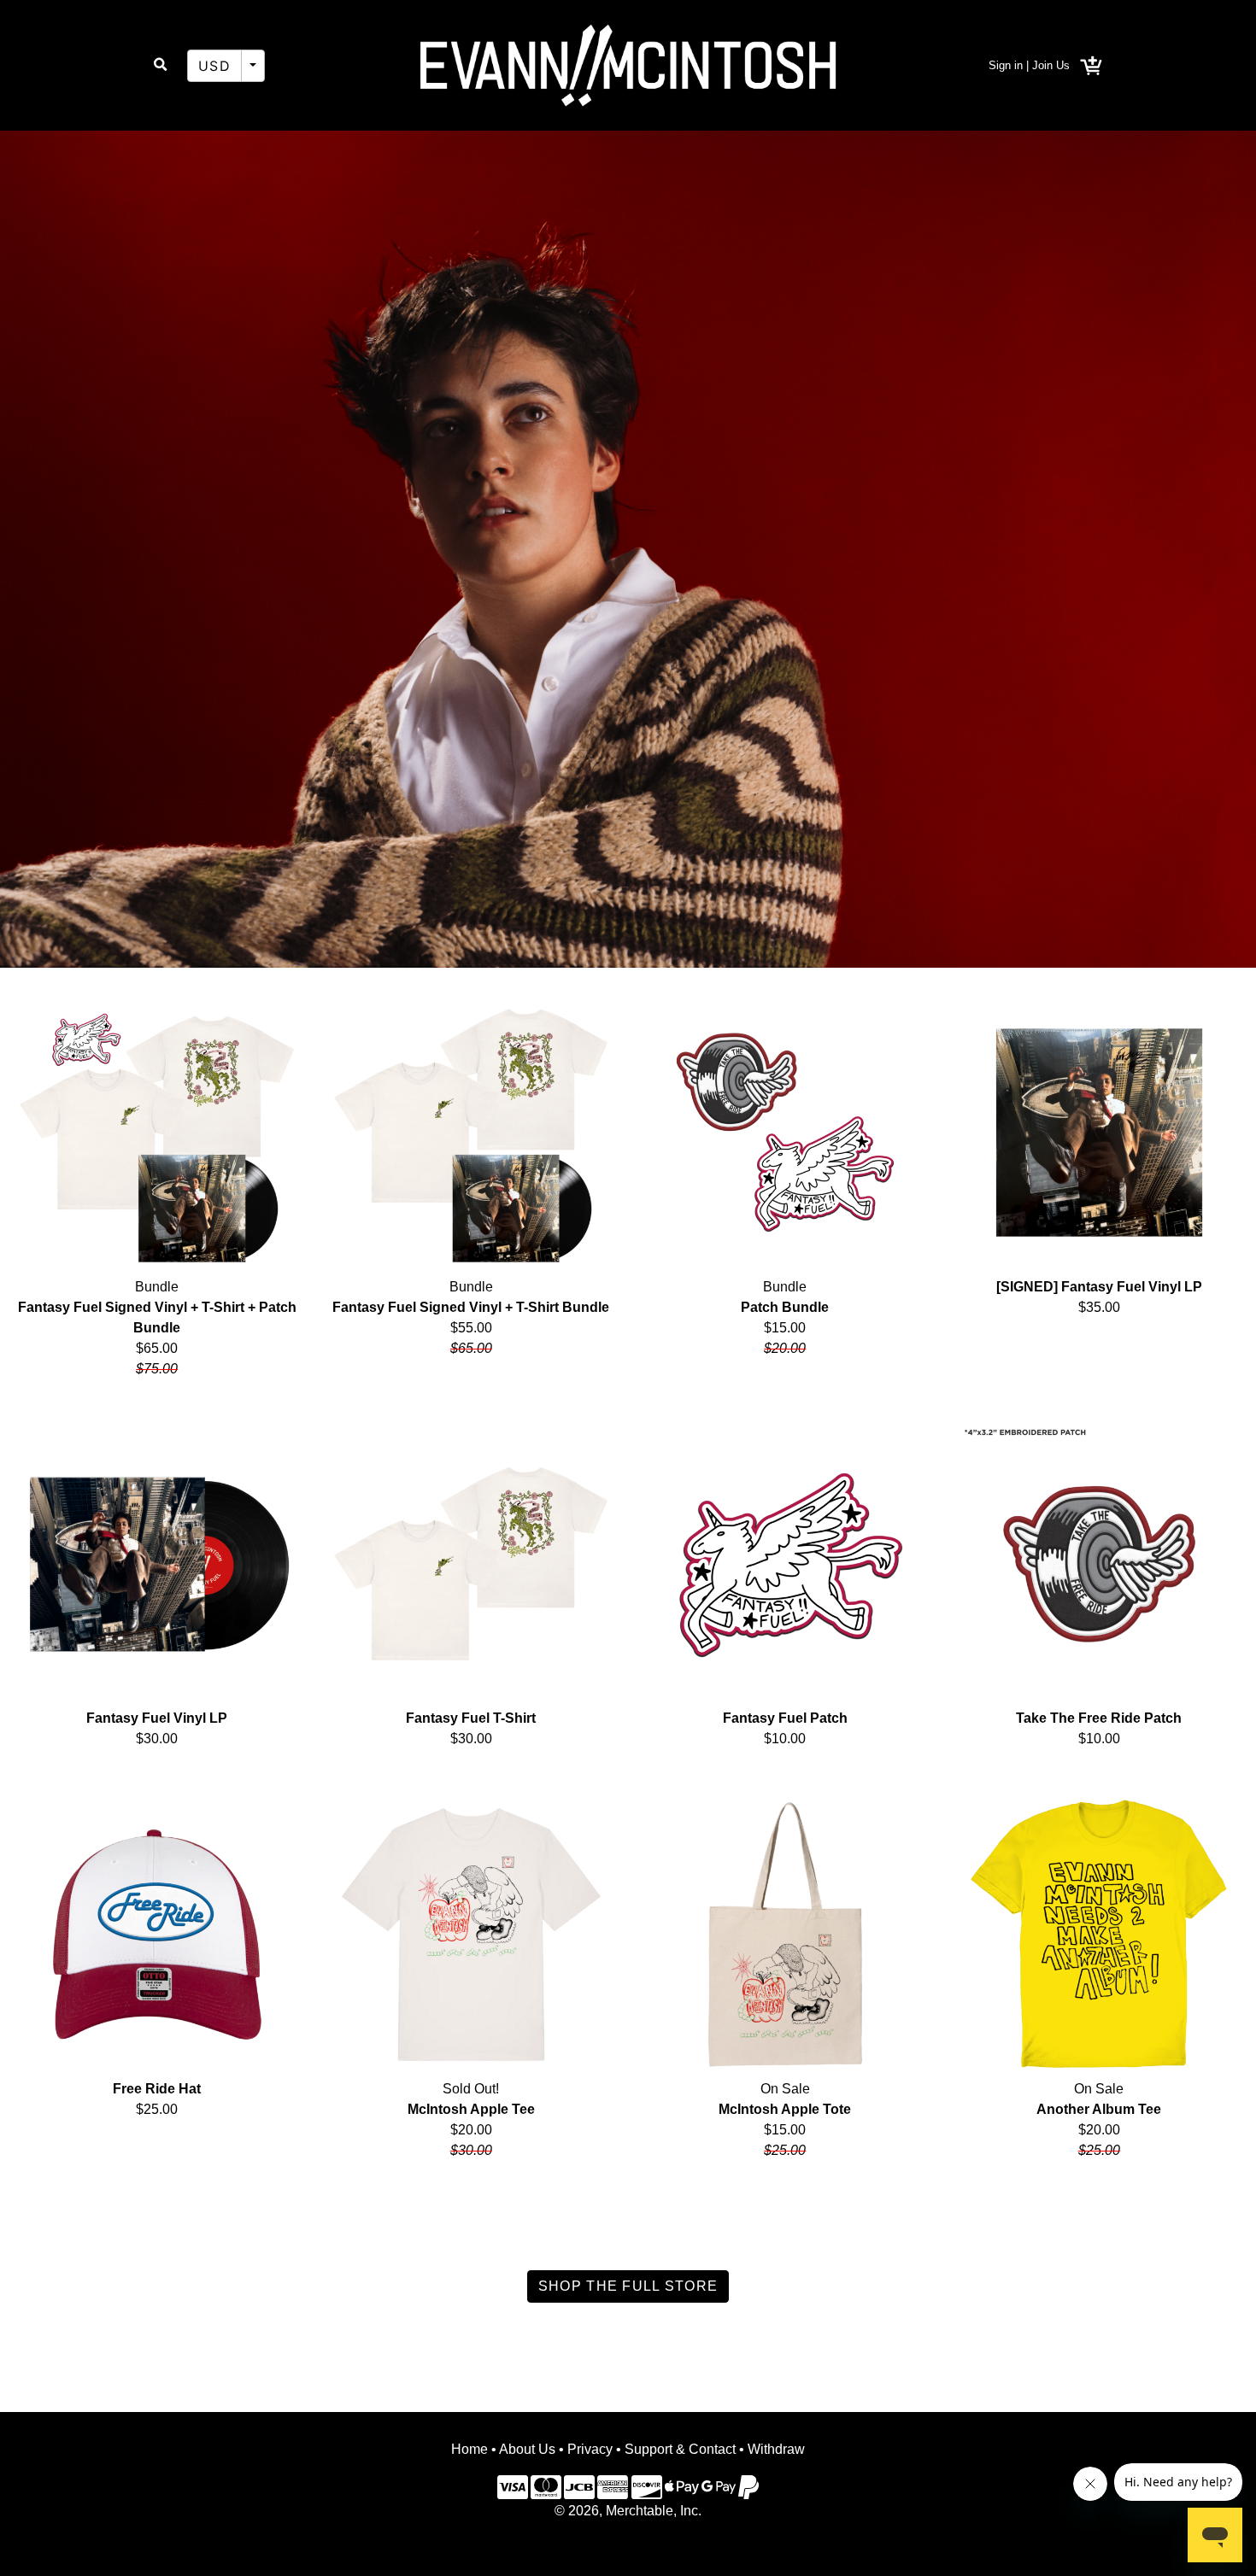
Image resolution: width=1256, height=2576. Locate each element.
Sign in (1006, 65)
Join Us (1051, 65)
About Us (527, 2449)
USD (214, 66)
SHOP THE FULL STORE (628, 2286)
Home (470, 2449)
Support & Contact (680, 2449)
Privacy (590, 2449)
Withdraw (776, 2449)
